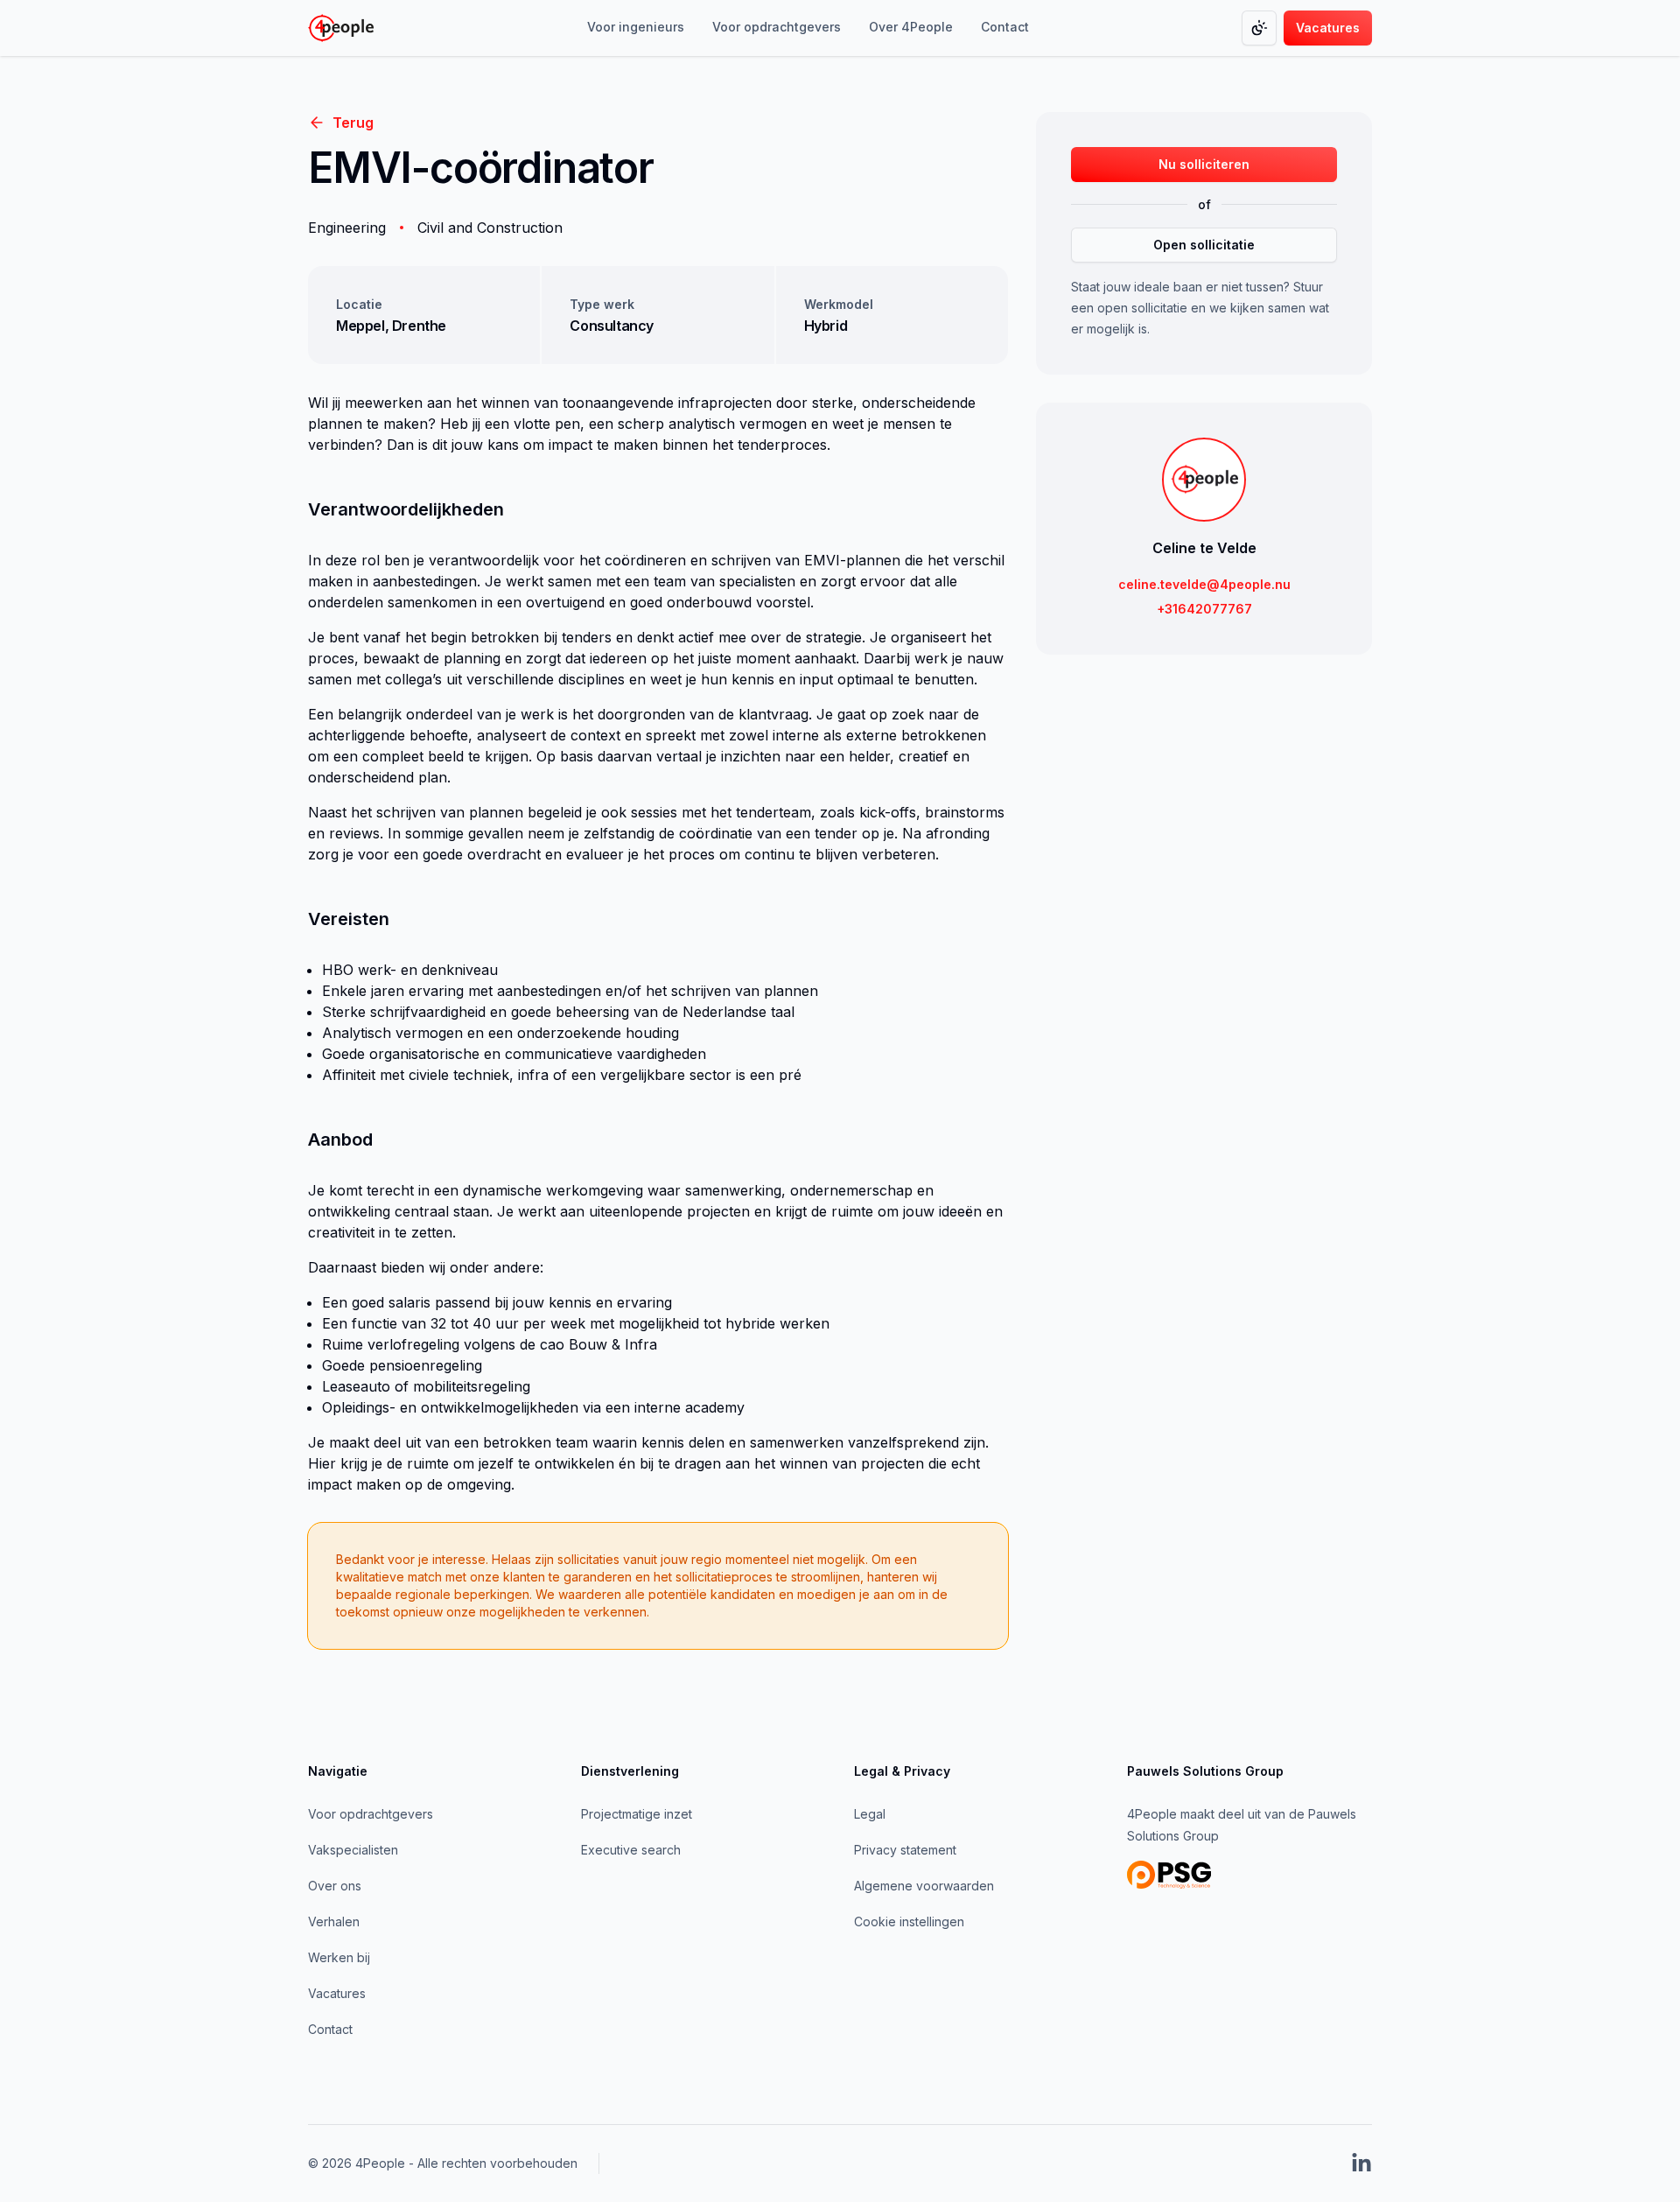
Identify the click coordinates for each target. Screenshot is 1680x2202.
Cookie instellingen (909, 1921)
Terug (353, 123)
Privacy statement (905, 1850)
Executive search (631, 1850)
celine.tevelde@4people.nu (1204, 584)
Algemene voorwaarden (924, 1886)
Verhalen (334, 1921)
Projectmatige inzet (637, 1814)
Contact (330, 2029)
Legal (870, 1814)
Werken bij (339, 1957)
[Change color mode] (1259, 28)
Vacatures (337, 1993)
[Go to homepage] (341, 28)
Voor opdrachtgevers (371, 1814)
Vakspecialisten (353, 1850)
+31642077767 (1204, 609)
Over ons (335, 1886)
